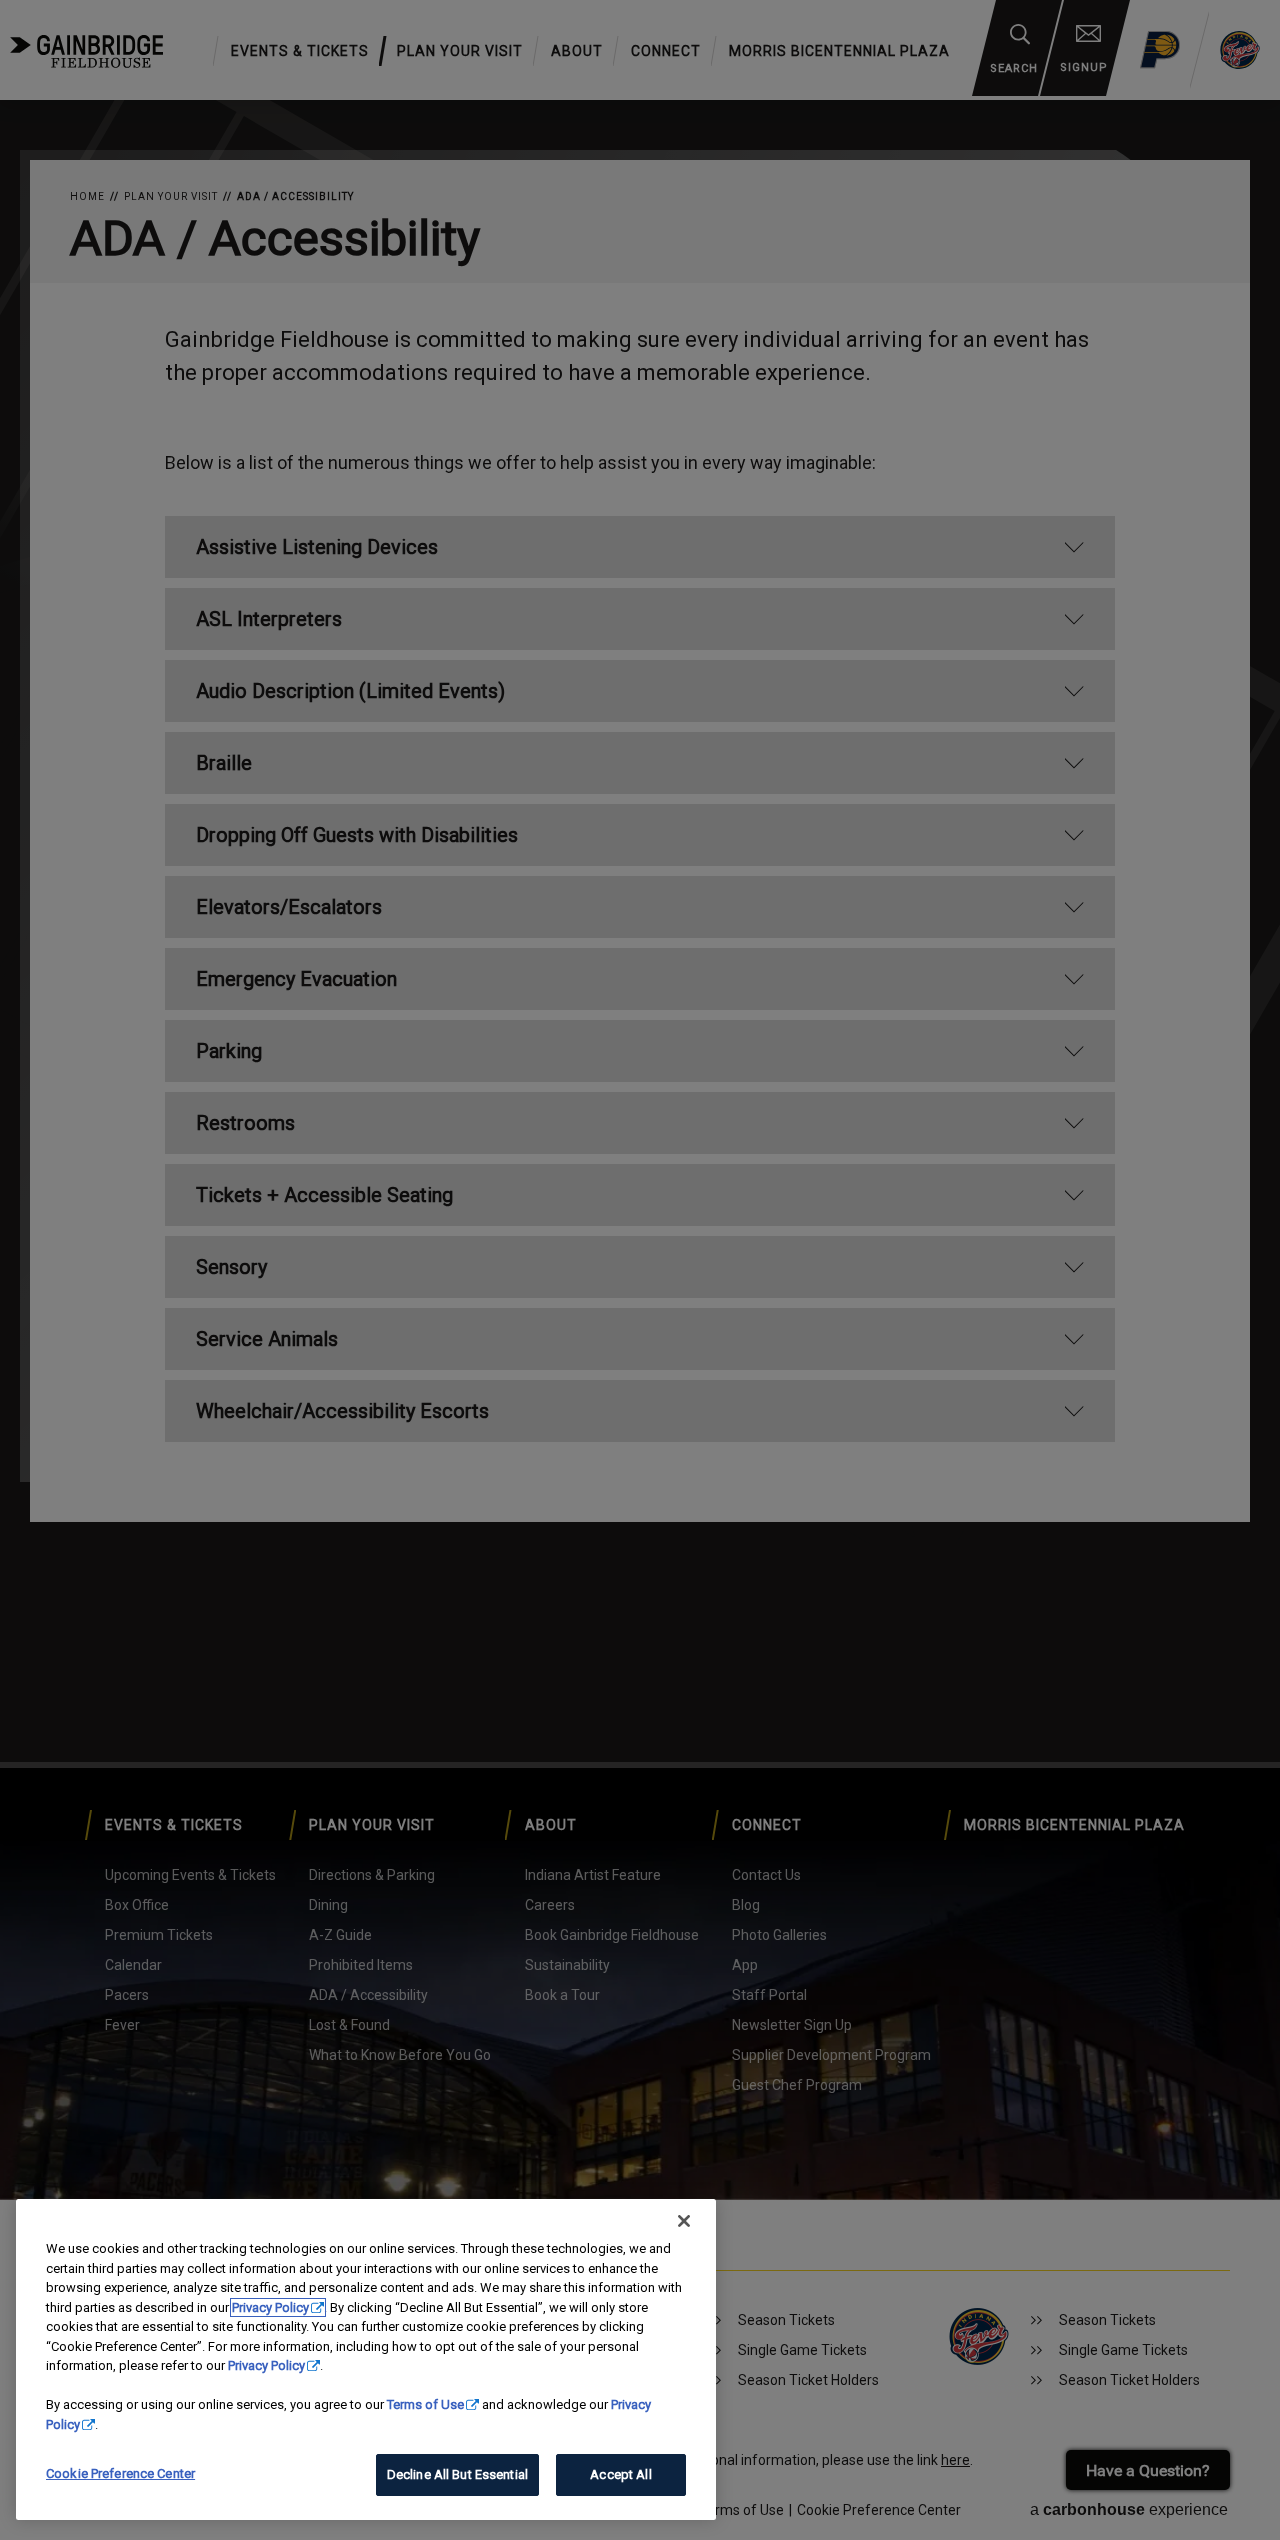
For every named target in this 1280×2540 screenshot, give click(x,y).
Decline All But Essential (457, 2474)
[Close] (684, 2221)
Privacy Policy (270, 2307)
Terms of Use (425, 2404)
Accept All (620, 2474)
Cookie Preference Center (120, 2473)
